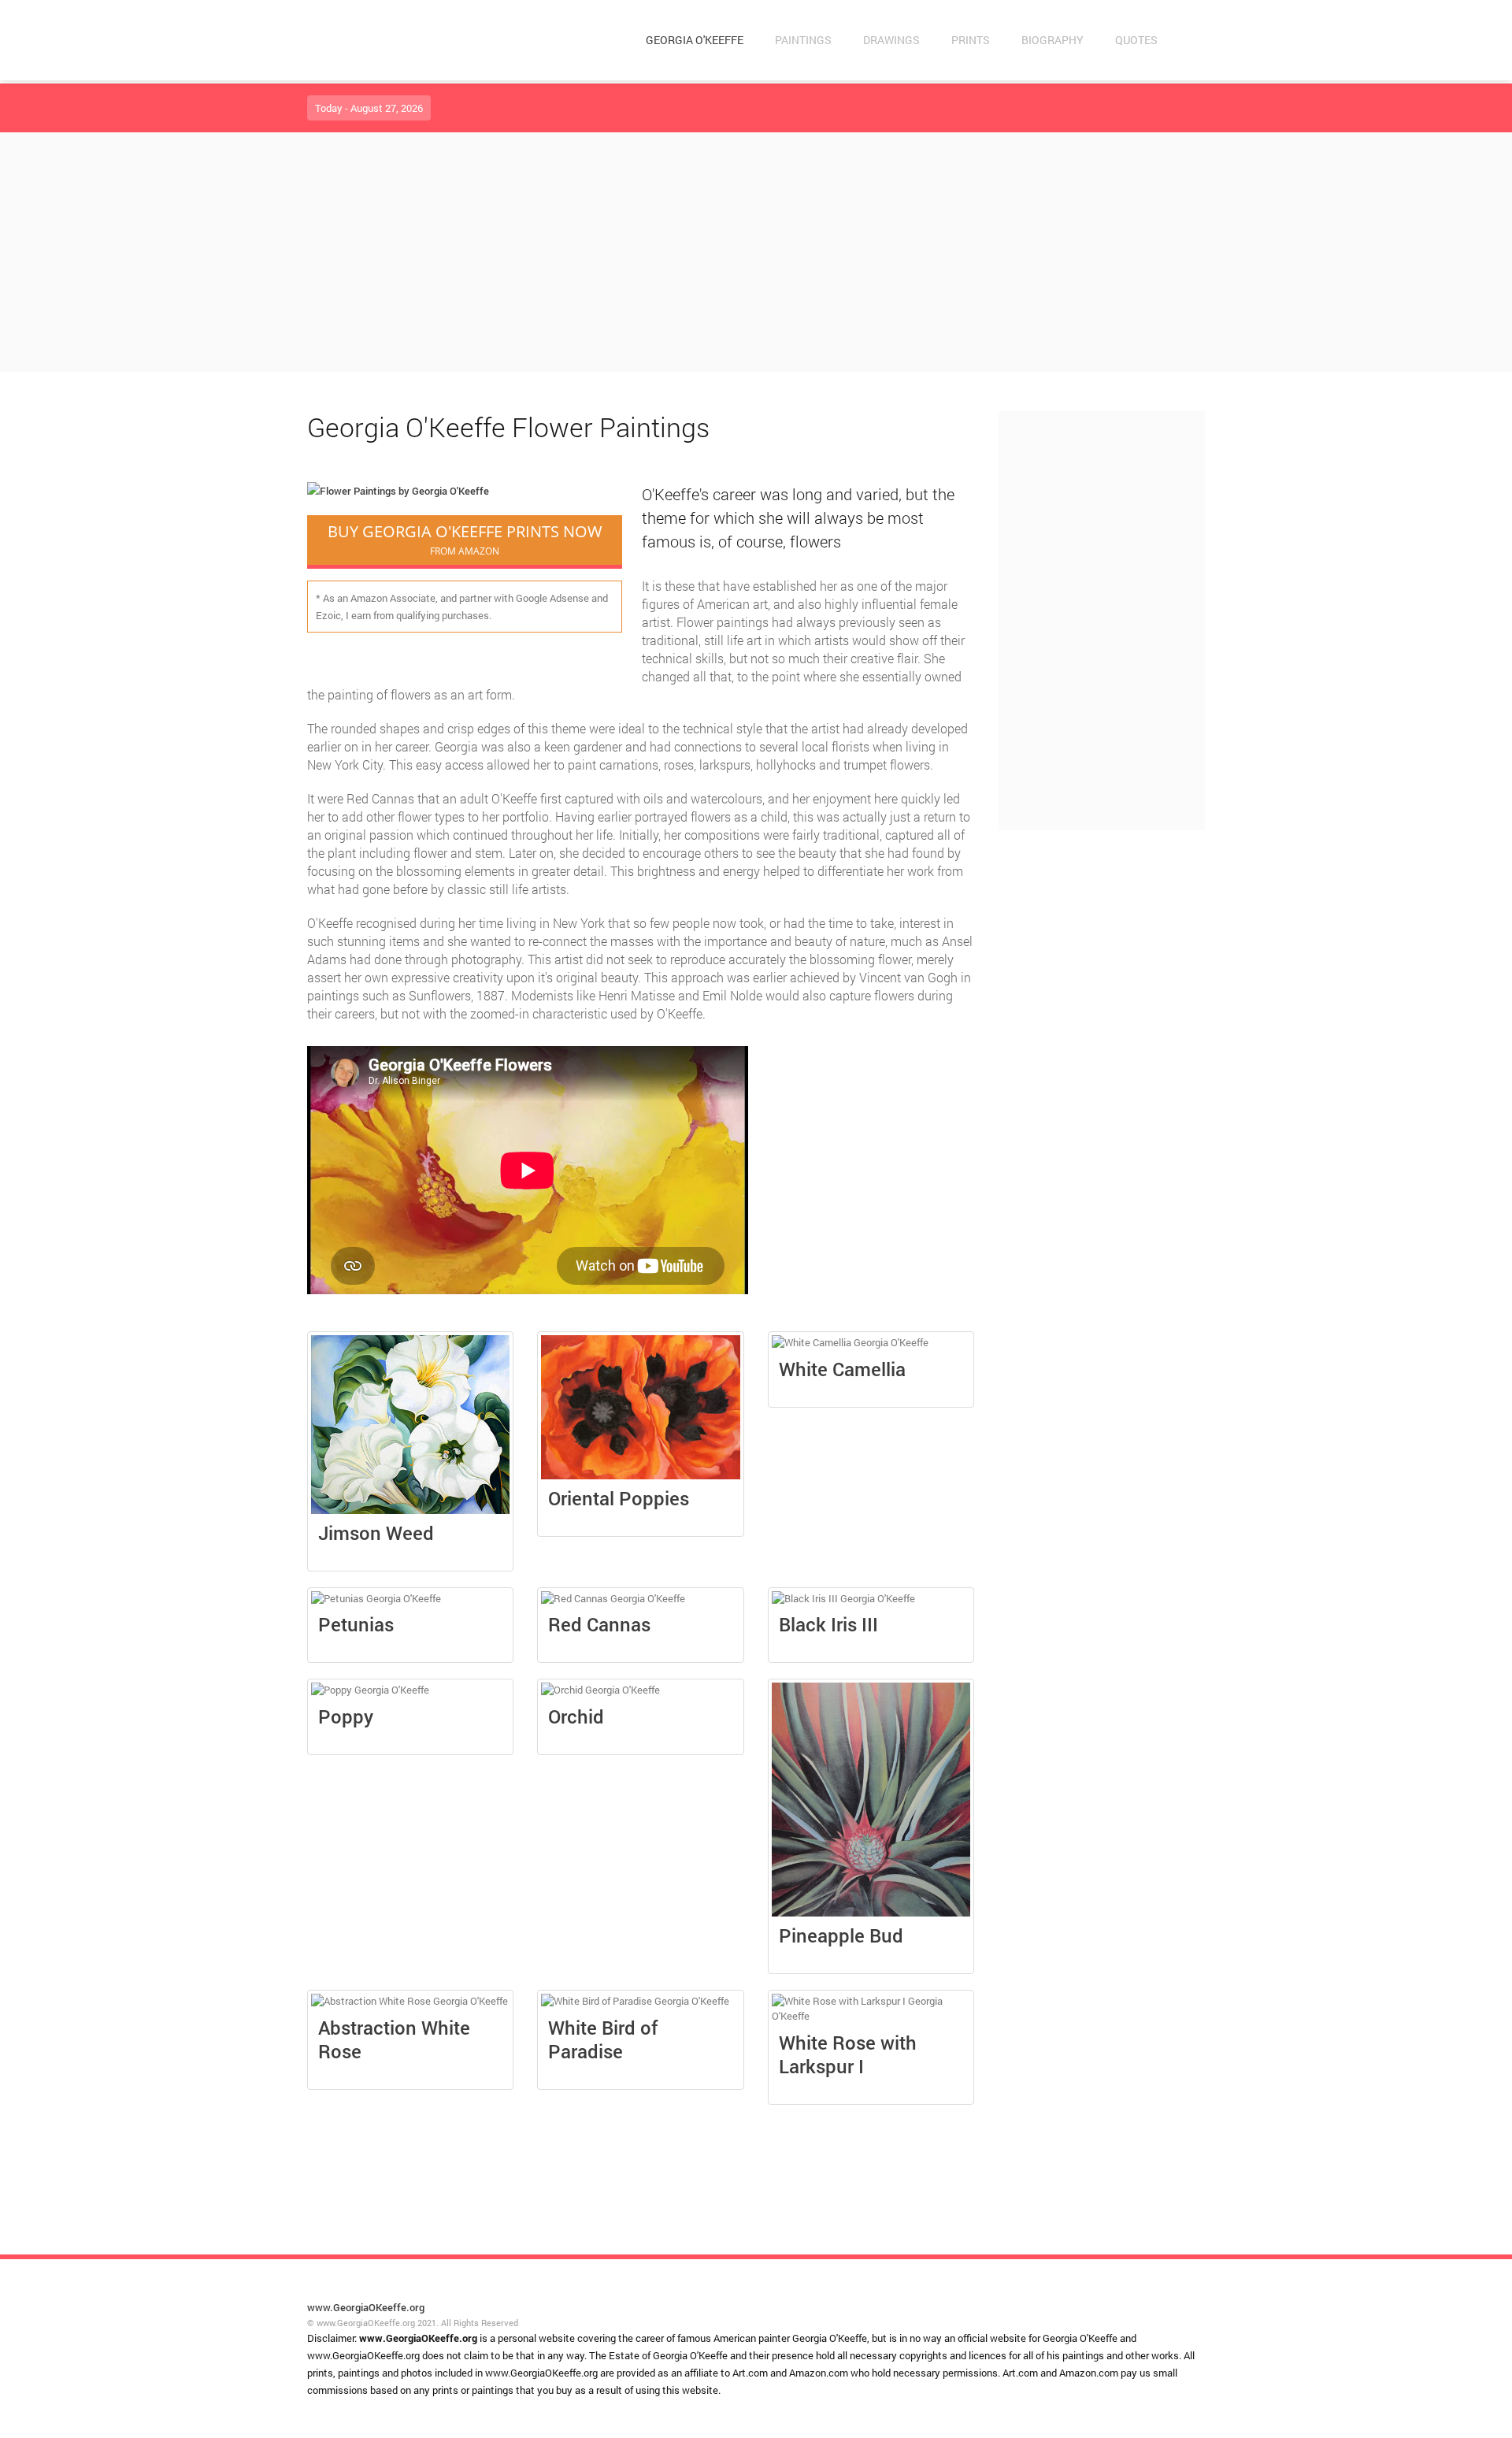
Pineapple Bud (841, 1935)
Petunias (356, 1624)
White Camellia (842, 1369)
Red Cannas (599, 1624)
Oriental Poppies (619, 1498)
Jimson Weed (376, 1533)
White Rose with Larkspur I (848, 2054)
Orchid (576, 1716)
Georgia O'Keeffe (695, 40)
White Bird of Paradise (603, 2039)
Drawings (891, 40)
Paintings (803, 40)
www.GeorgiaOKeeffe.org (366, 2307)
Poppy (346, 1716)
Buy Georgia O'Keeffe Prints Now (465, 539)
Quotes (1136, 40)
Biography (1052, 40)
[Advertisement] (756, 252)
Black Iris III (828, 1624)
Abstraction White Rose (394, 2039)
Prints (971, 40)
